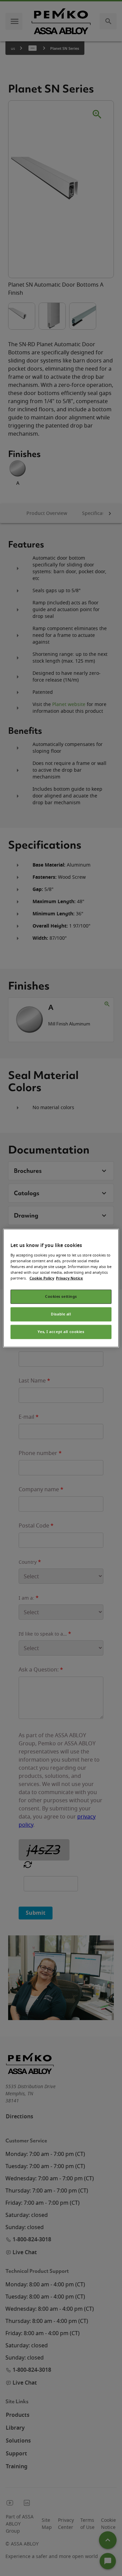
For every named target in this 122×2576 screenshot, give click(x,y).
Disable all (61, 1314)
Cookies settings (61, 1297)
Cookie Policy (42, 1278)
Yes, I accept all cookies (61, 1332)
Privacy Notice (69, 1278)
